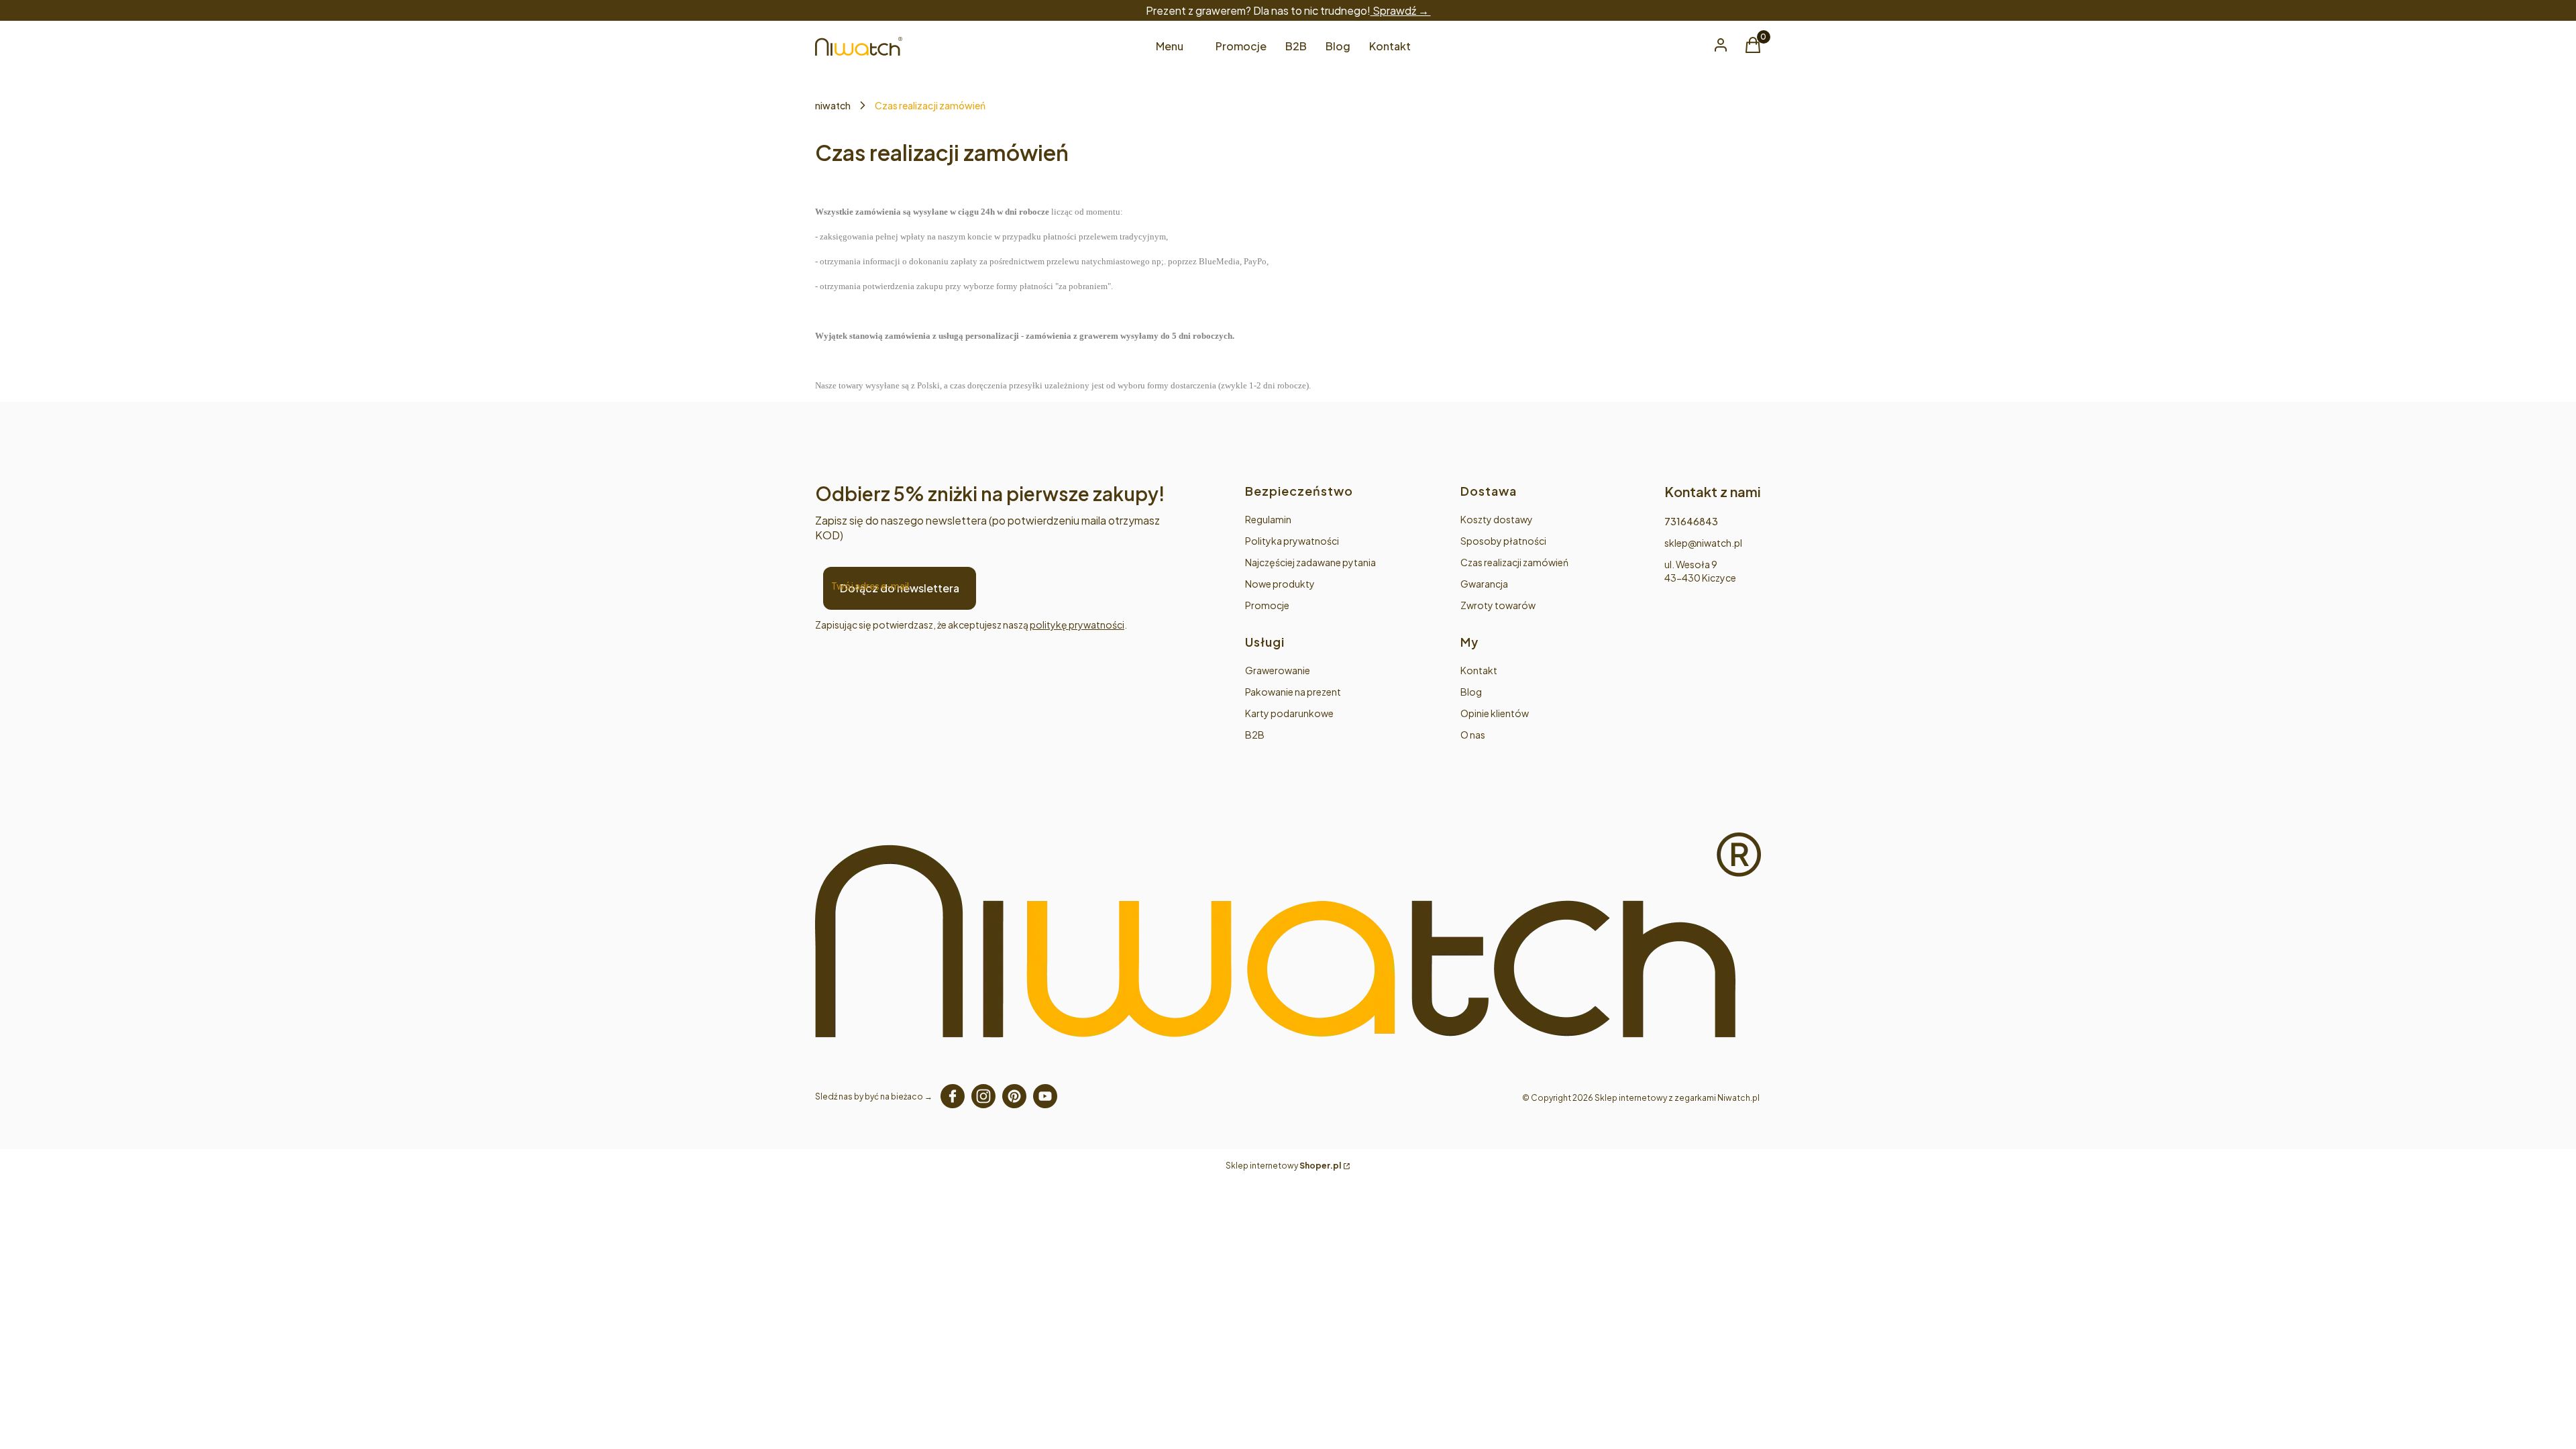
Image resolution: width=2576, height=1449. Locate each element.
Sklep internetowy (1283, 1166)
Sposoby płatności (1503, 541)
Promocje (1267, 605)
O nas (1473, 735)
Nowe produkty (1280, 584)
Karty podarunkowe (1289, 713)
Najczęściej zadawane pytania (1310, 562)
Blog (1471, 692)
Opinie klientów (1495, 713)
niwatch (833, 105)
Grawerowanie (1278, 670)
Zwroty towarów (1498, 605)
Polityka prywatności (1292, 541)
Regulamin (1268, 519)
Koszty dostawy (1497, 519)
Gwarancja (1484, 584)
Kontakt (1479, 670)
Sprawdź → (1401, 10)
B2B (1255, 735)
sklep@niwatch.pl (1703, 543)
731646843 (1691, 521)
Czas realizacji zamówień (1514, 562)
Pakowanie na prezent (1293, 692)
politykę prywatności (1077, 625)
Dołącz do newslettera (900, 588)
